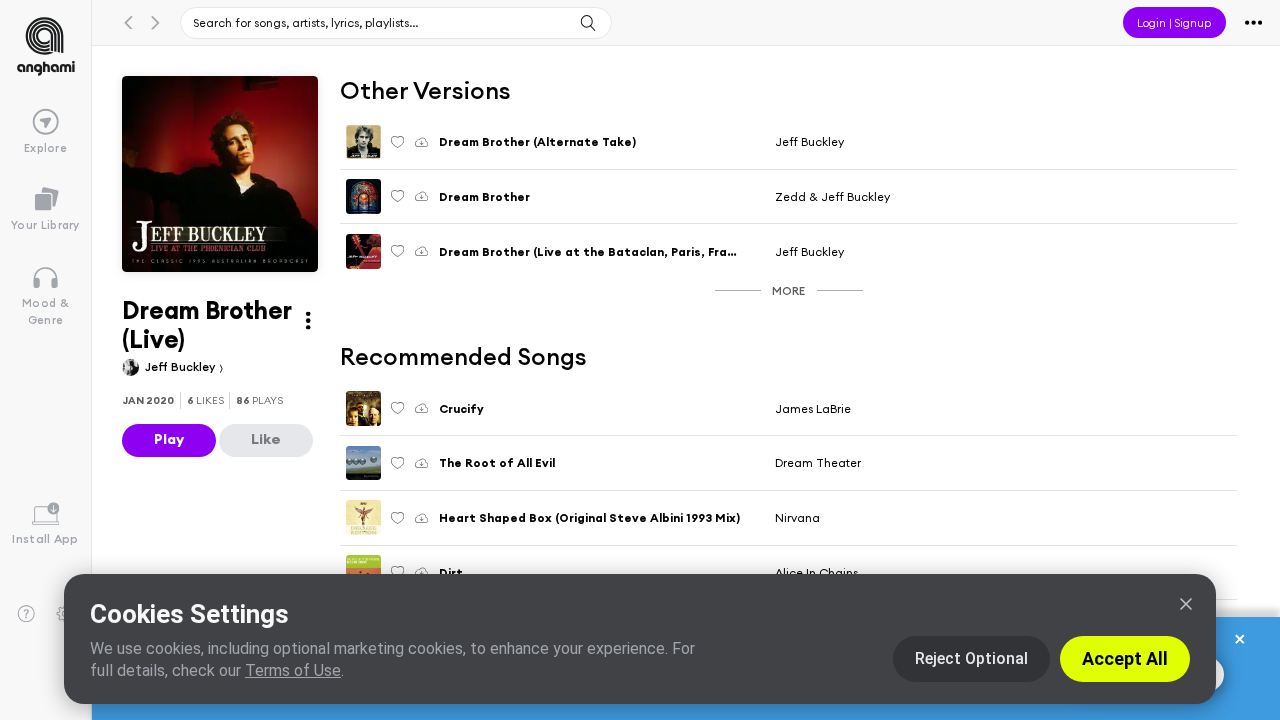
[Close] (1186, 604)
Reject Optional (971, 658)
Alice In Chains (816, 572)
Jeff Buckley (181, 366)
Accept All (1125, 658)
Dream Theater (818, 462)
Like (266, 439)
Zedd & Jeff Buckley (832, 196)
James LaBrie (813, 408)
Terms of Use (293, 670)
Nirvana (797, 517)
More (788, 290)
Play (169, 439)
